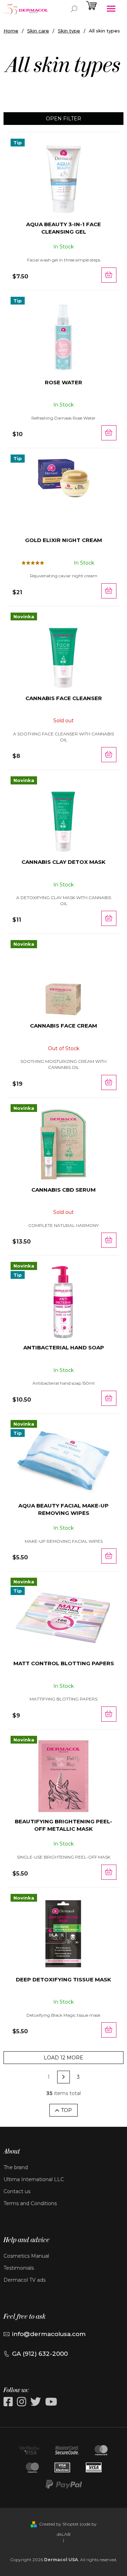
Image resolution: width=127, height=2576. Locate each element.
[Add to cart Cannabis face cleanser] (109, 755)
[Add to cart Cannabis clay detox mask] (109, 918)
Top (66, 2110)
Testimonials (19, 2268)
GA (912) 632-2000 (40, 2354)
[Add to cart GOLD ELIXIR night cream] (109, 591)
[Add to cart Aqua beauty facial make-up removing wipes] (109, 1556)
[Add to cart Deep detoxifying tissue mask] (109, 2030)
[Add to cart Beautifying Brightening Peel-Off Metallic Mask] (109, 1872)
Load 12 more (64, 2058)
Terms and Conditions (30, 2203)
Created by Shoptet (59, 2524)
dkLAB (64, 2534)
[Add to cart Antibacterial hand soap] (109, 1398)
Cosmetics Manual (26, 2256)
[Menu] (111, 9)
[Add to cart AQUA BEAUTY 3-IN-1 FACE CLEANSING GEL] (109, 275)
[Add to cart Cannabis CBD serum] (109, 1240)
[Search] (74, 9)
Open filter (64, 119)
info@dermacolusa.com (49, 2334)
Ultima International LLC (34, 2179)
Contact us (17, 2191)
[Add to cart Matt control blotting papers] (109, 1714)
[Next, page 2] (64, 2077)
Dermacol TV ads (25, 2280)
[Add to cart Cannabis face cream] (109, 1082)
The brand (16, 2167)
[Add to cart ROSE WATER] (109, 433)
